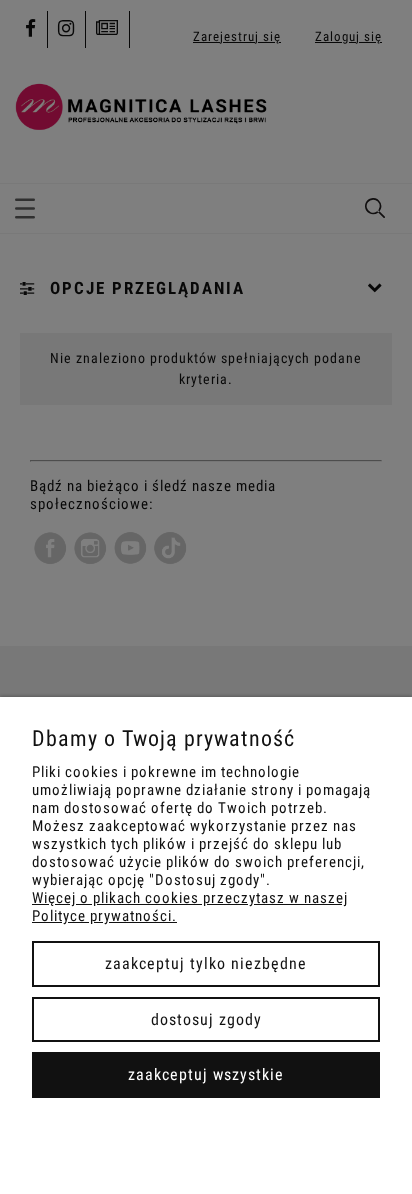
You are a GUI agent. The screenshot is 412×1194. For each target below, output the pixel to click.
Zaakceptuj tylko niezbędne (206, 963)
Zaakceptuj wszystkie (206, 1074)
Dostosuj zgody (206, 1019)
